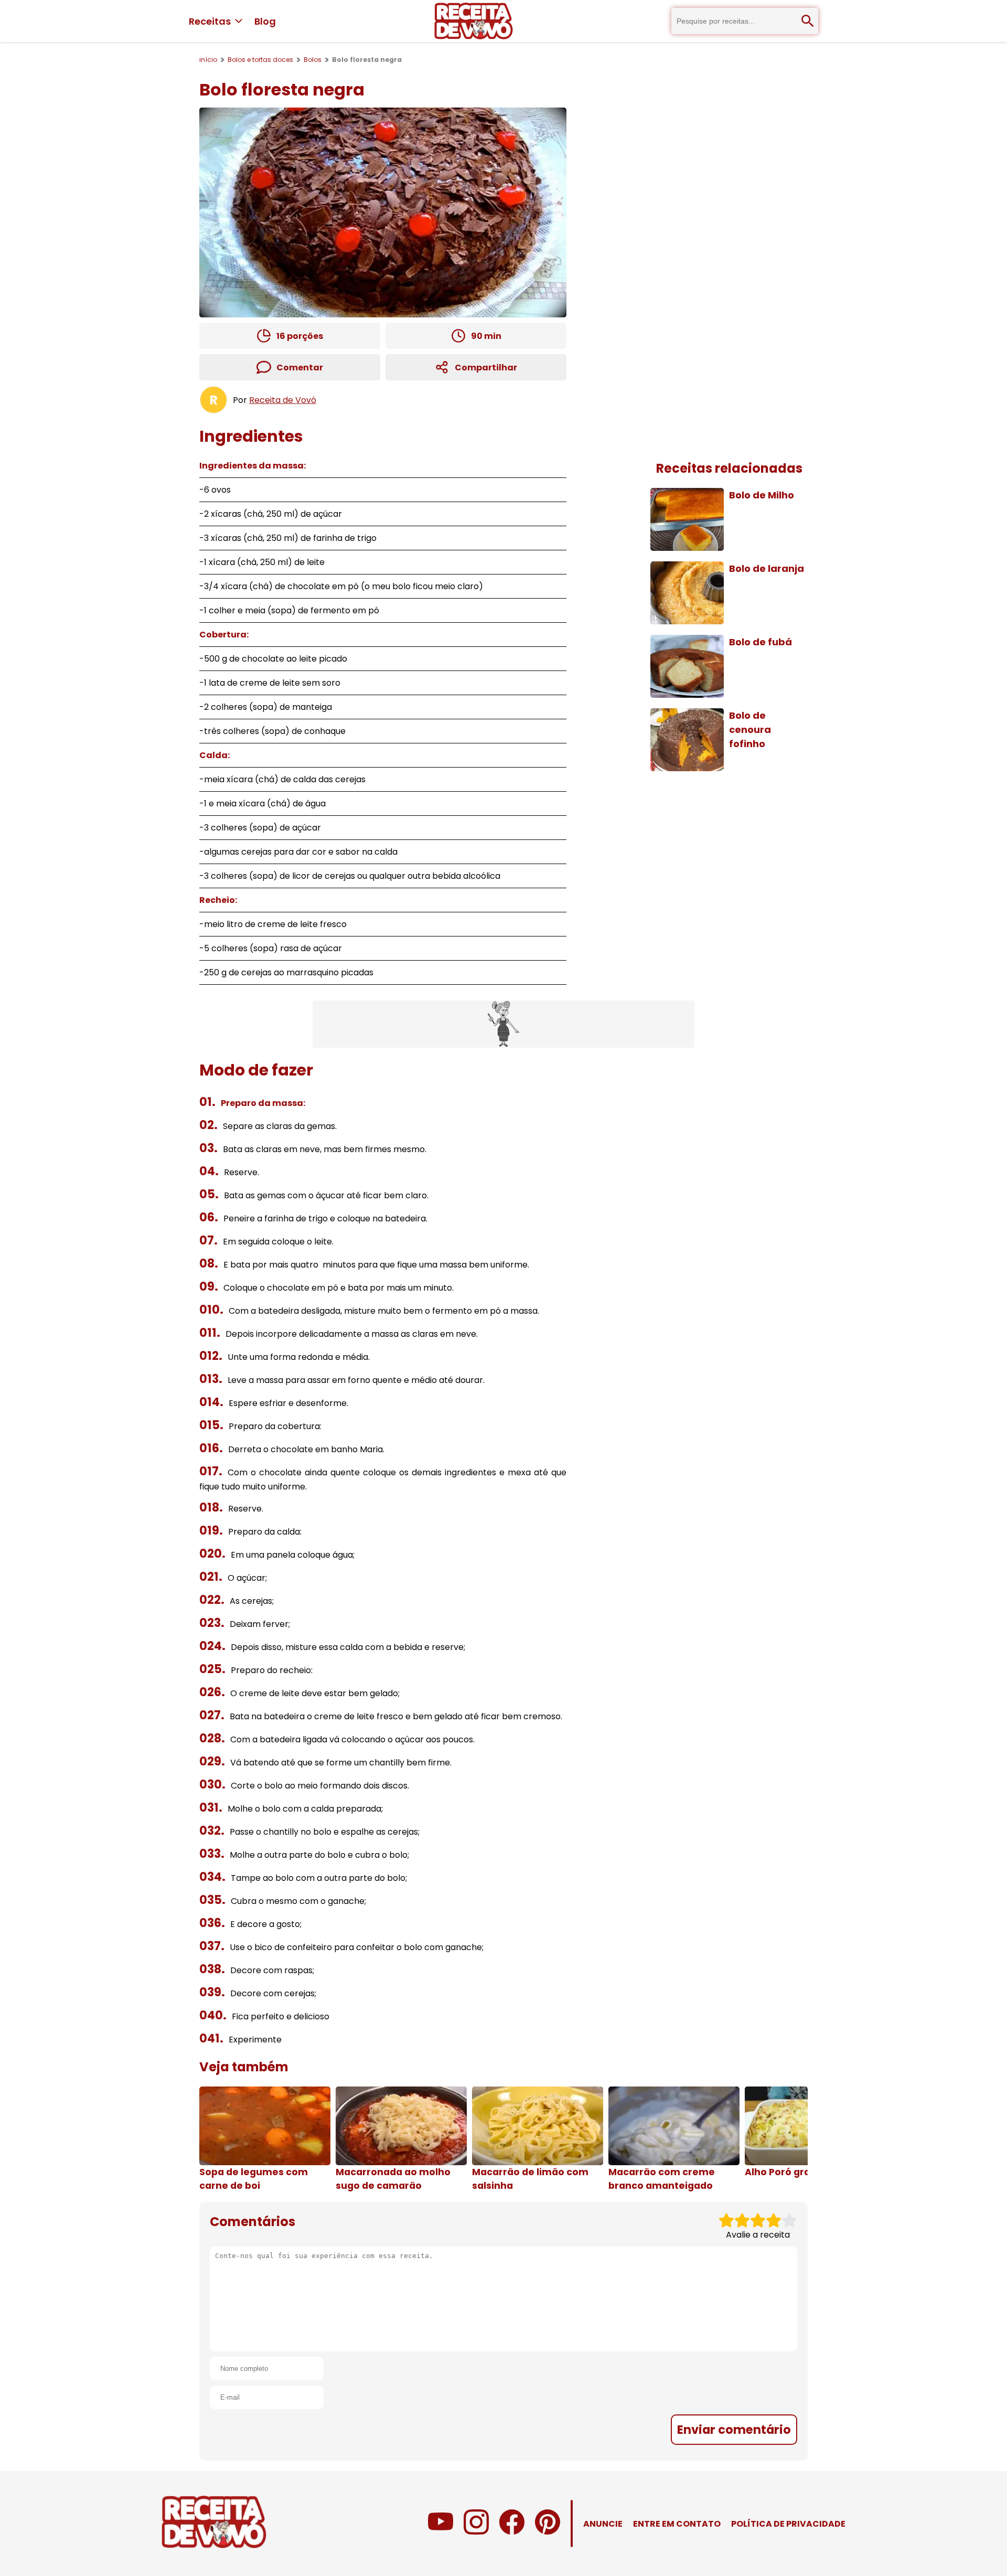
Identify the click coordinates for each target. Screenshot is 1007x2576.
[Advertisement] (504, 1024)
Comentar (300, 368)
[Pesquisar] (808, 21)
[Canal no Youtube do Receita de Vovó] (441, 2532)
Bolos (313, 60)
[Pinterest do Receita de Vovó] (548, 2532)
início (208, 60)
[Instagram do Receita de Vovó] (476, 2532)
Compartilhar (486, 368)
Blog (265, 21)
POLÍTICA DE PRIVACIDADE (788, 2524)
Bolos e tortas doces (260, 60)
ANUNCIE (603, 2524)
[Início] (474, 21)
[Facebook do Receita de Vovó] (512, 2532)
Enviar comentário (734, 2430)
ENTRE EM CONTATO (677, 2524)
